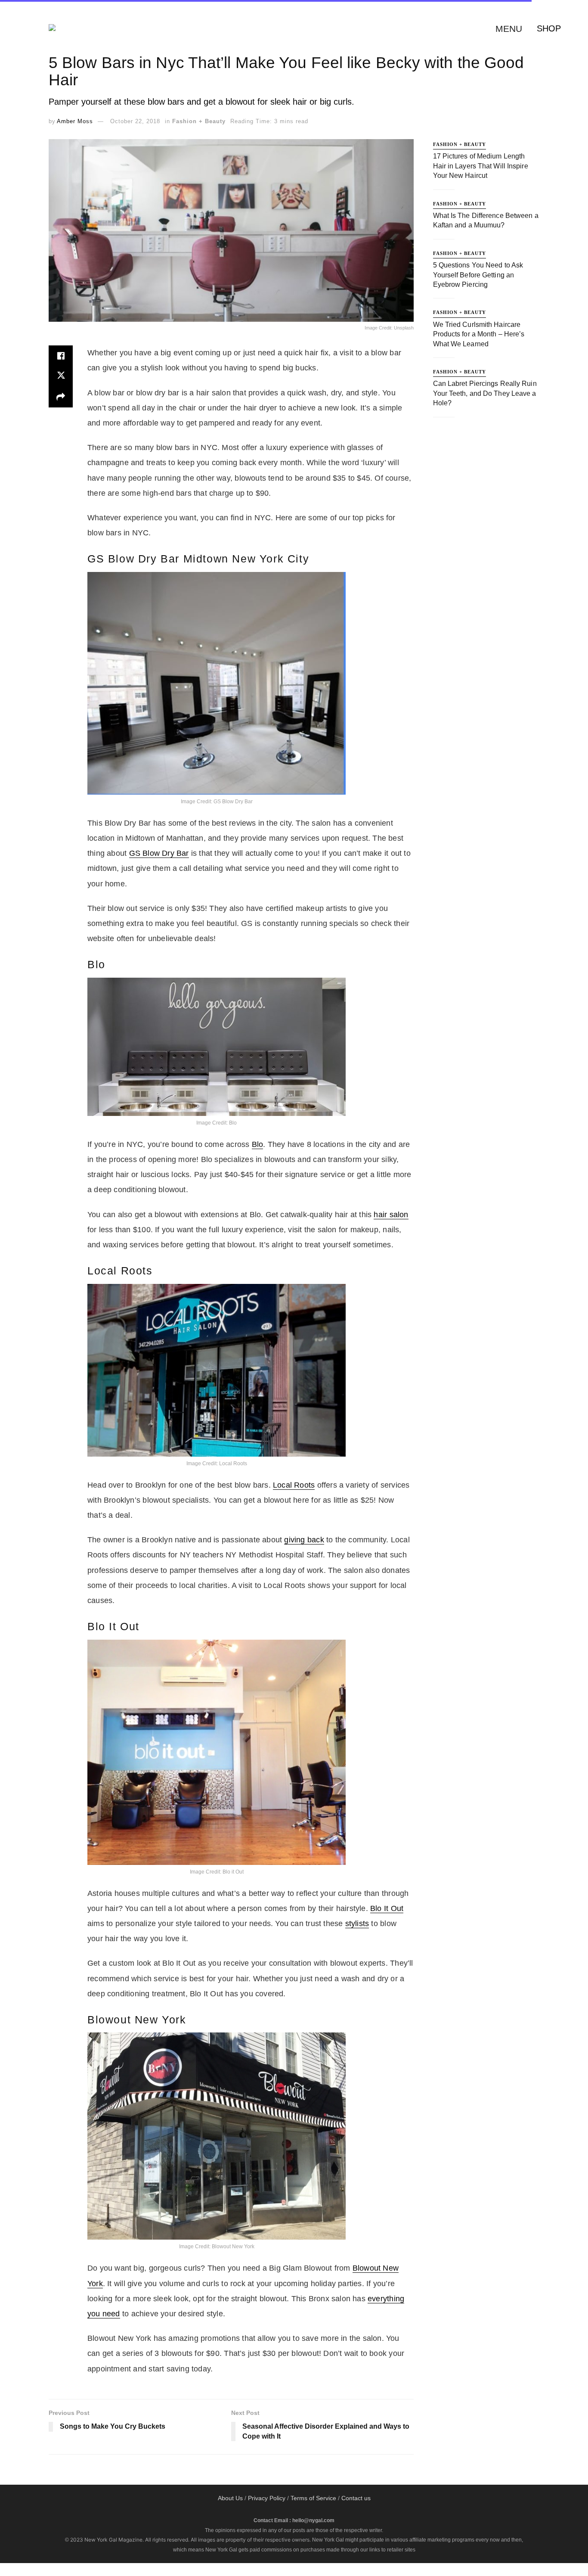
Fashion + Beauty (199, 121)
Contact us (356, 2498)
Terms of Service (313, 2498)
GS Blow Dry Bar (159, 853)
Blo (258, 1144)
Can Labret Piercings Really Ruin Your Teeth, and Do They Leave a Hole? (485, 393)
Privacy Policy (267, 2498)
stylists (357, 1923)
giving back (304, 1540)
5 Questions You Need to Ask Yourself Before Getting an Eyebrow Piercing (478, 275)
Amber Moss (75, 121)
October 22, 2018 (135, 121)
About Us (230, 2498)
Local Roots (294, 1485)
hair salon (391, 1215)
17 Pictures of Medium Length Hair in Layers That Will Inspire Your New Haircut (481, 166)
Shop (549, 28)
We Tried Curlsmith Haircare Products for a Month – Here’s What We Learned (479, 334)
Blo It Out (387, 1908)
